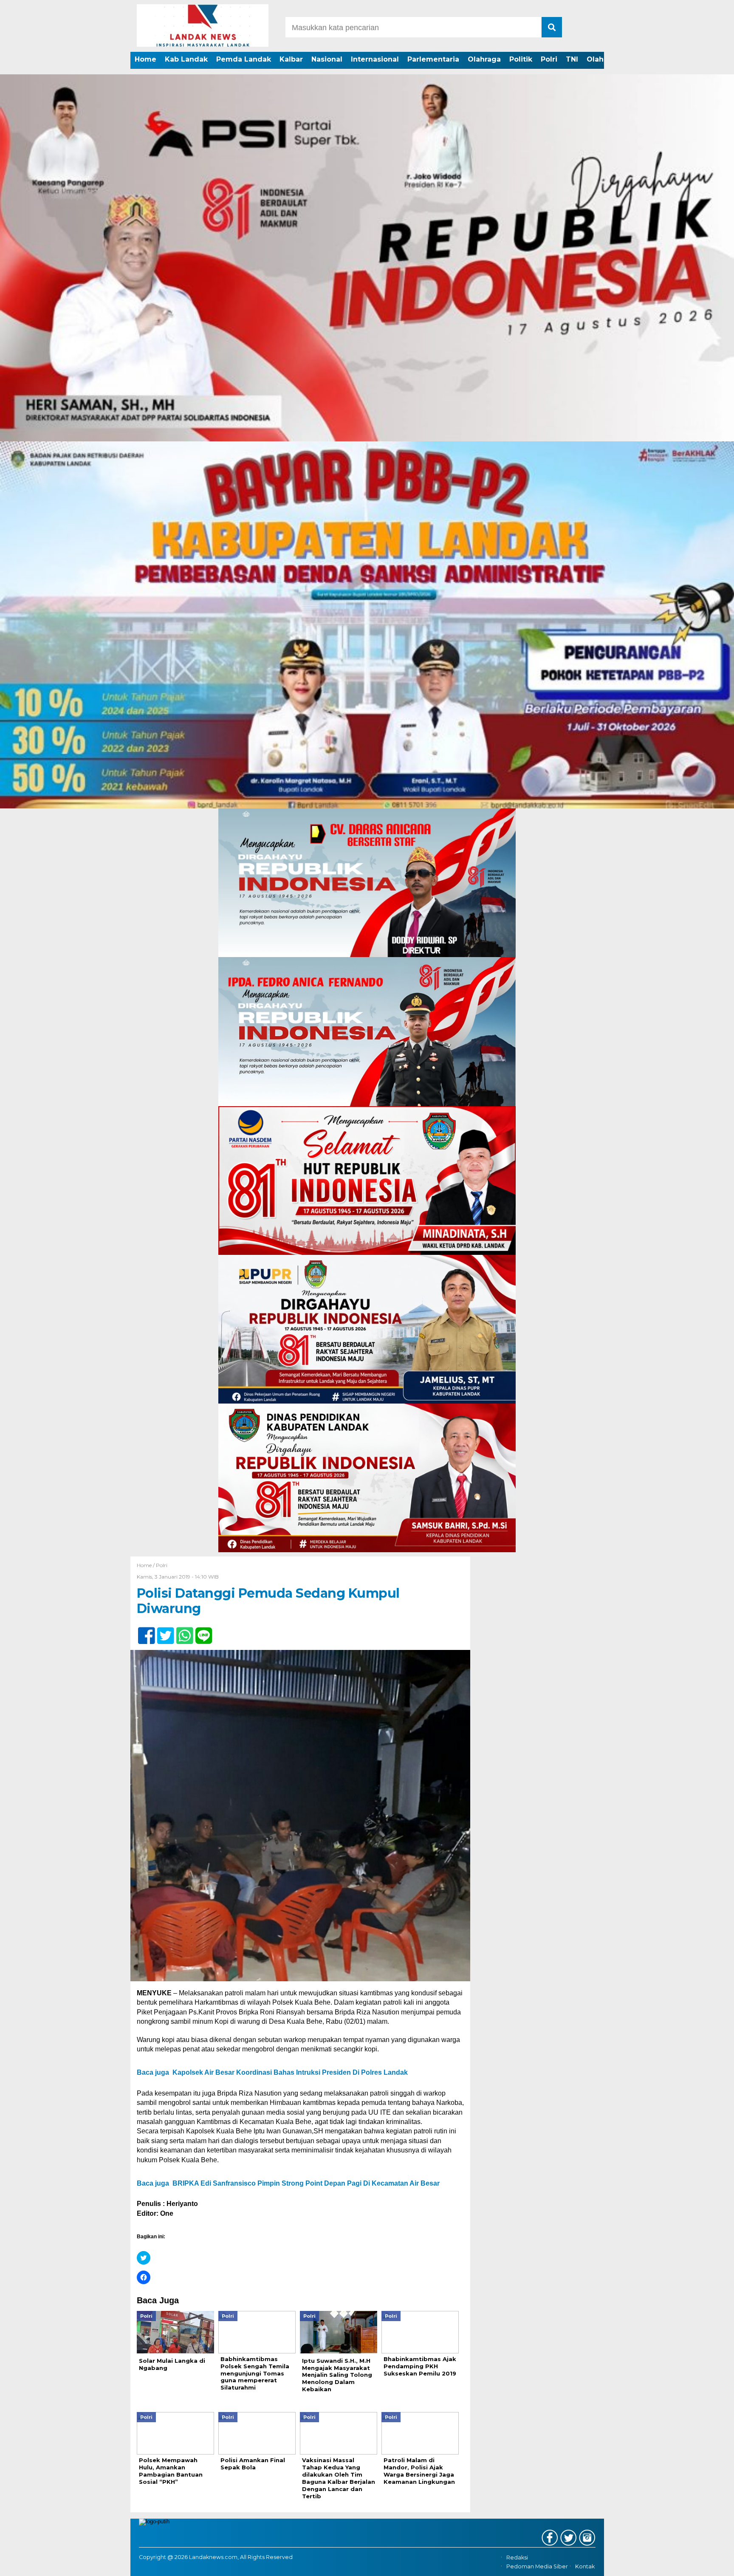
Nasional (327, 59)
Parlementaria (433, 59)
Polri (549, 59)
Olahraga (484, 59)
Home (145, 59)
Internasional (375, 59)
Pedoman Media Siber (537, 2566)
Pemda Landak (244, 59)
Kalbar (291, 59)
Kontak (585, 2566)
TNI (572, 59)
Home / (146, 1565)
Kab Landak (186, 59)
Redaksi (517, 2558)
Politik (521, 59)
